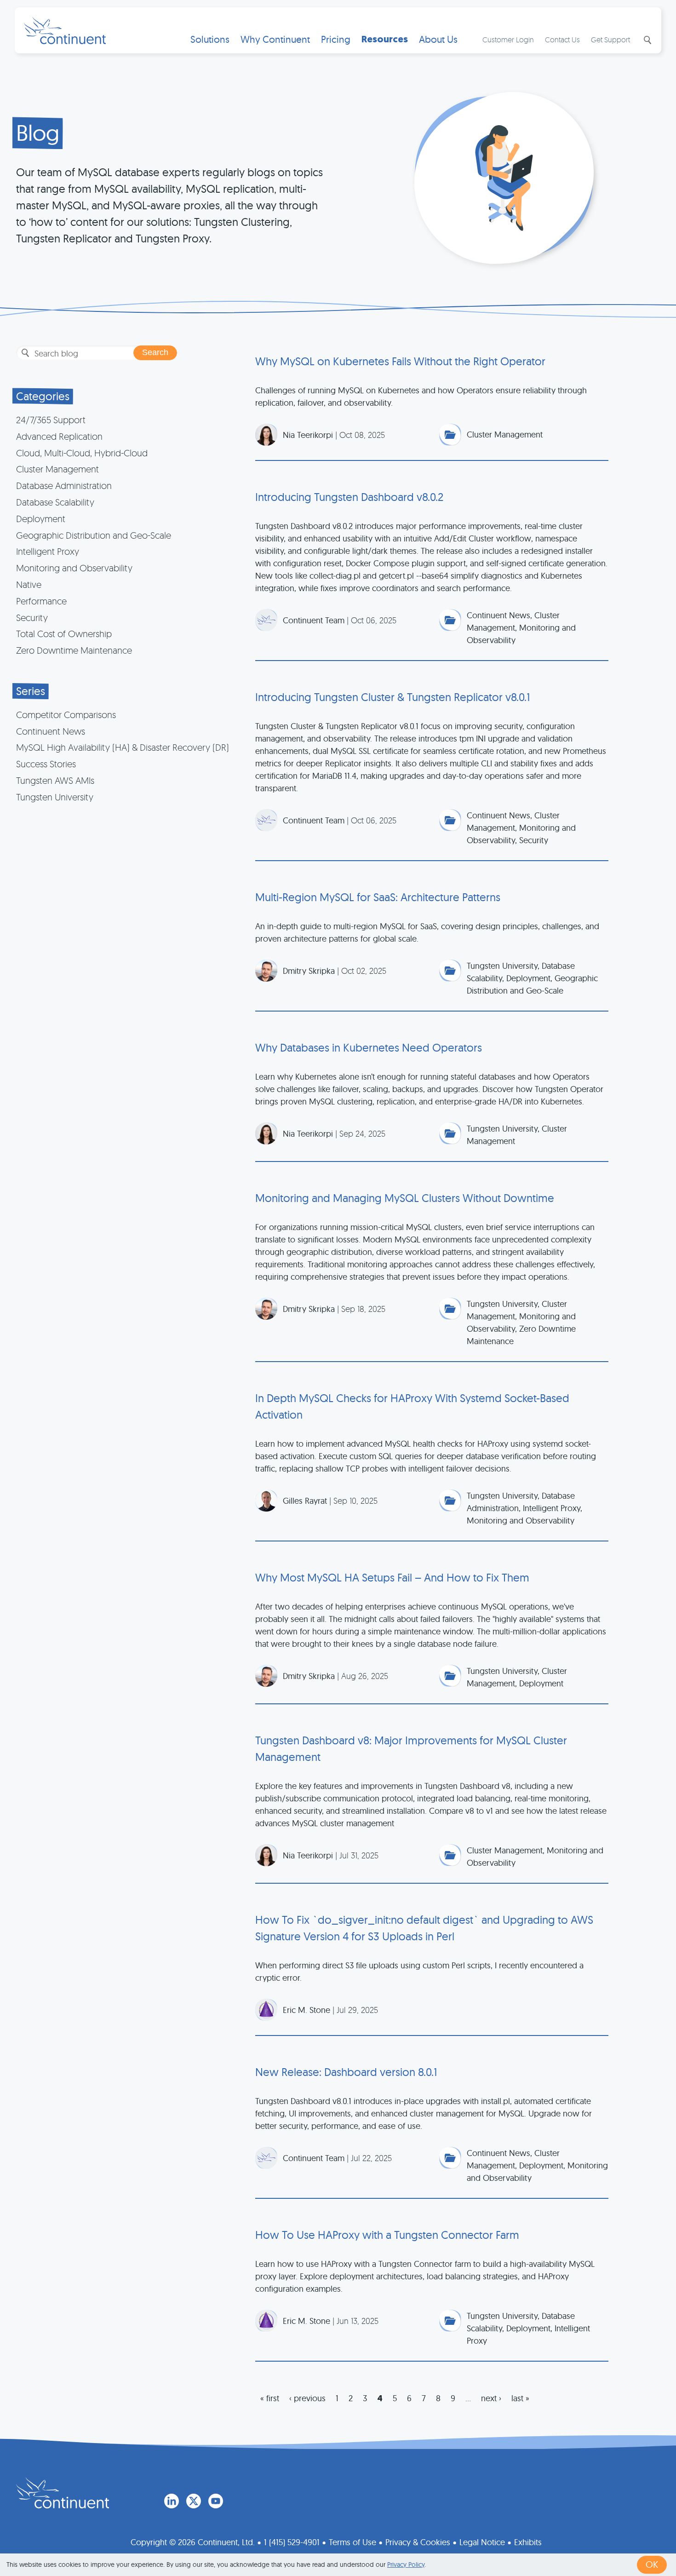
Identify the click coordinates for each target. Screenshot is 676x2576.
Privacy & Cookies (418, 2542)
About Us (438, 39)
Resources (385, 39)
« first (270, 2398)
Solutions (210, 39)
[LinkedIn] (172, 2501)
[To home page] (63, 2493)
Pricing (336, 39)
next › (491, 2398)
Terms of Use (352, 2542)
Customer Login (508, 40)
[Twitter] (194, 2501)
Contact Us (562, 40)
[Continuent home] (65, 30)
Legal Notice (482, 2542)
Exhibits (528, 2542)
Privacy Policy (406, 2564)
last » (520, 2398)
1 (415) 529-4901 (292, 2542)
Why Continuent (275, 39)
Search (647, 40)
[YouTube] (216, 2501)
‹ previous (307, 2398)
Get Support (610, 40)
